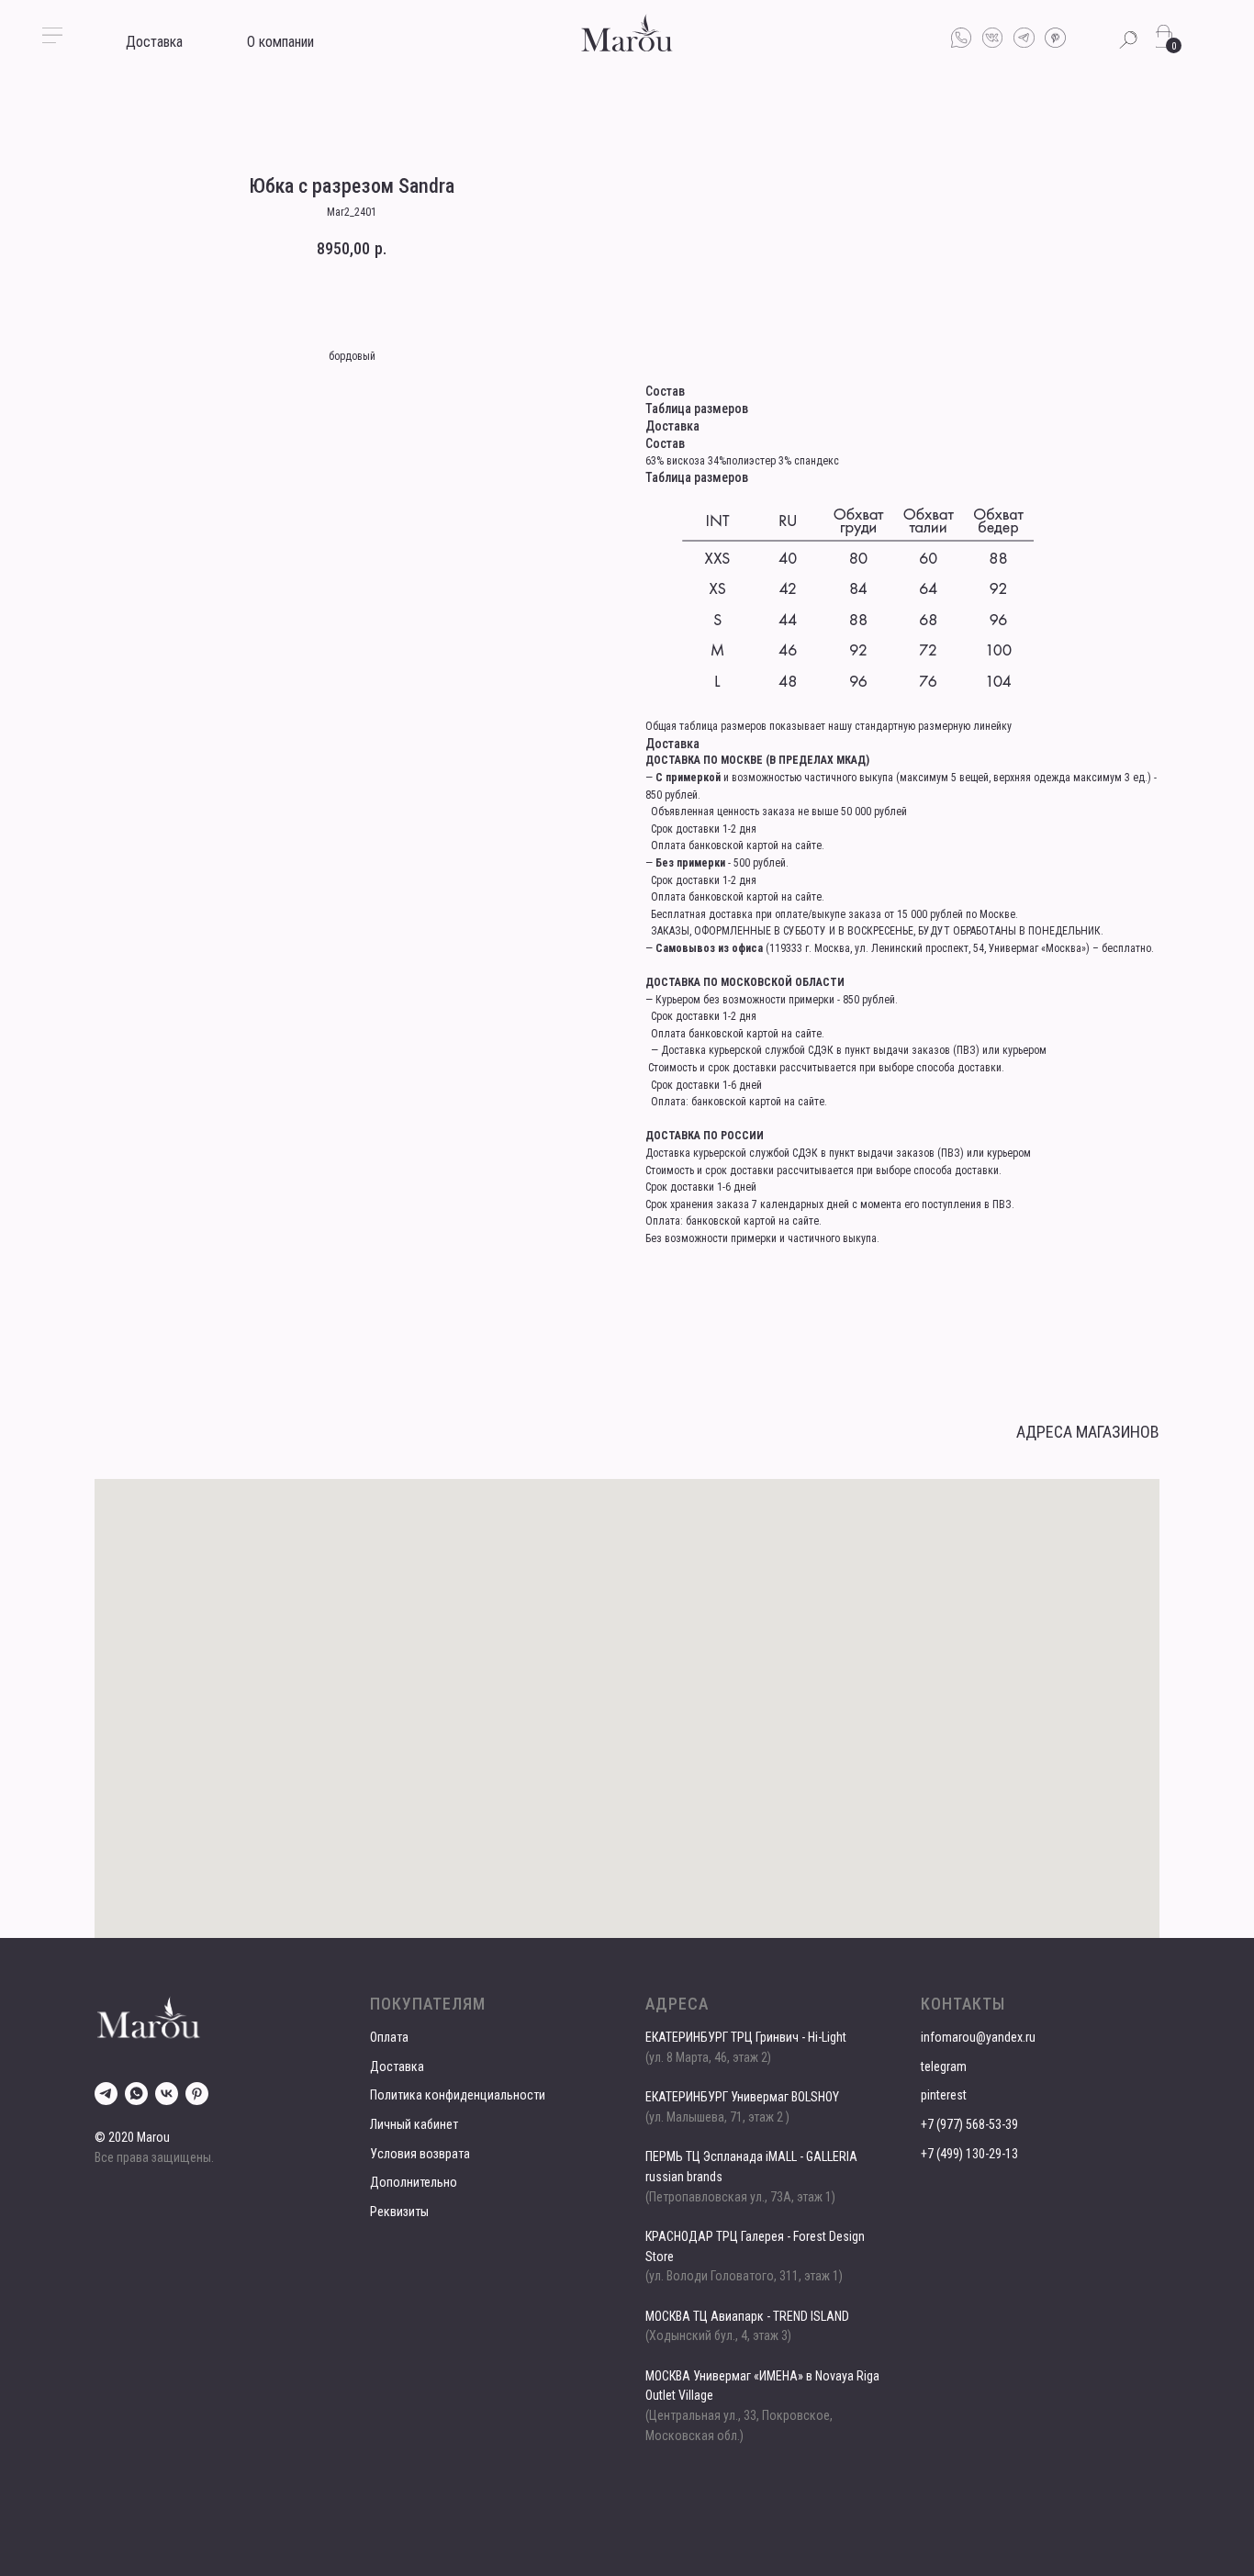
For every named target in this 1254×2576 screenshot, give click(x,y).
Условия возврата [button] (420, 2154)
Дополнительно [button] (414, 2182)
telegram (944, 2066)
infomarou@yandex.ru (978, 2037)
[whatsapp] (136, 2094)
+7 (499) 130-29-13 (969, 2154)
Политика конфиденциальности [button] (458, 2095)
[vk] (167, 2094)
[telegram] (106, 2094)
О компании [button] (280, 42)
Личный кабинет (414, 2124)
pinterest (944, 2095)
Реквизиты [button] (399, 2212)
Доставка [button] (154, 42)
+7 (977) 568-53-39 (969, 2124)
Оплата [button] (389, 2037)
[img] (627, 32)
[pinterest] (197, 2094)
